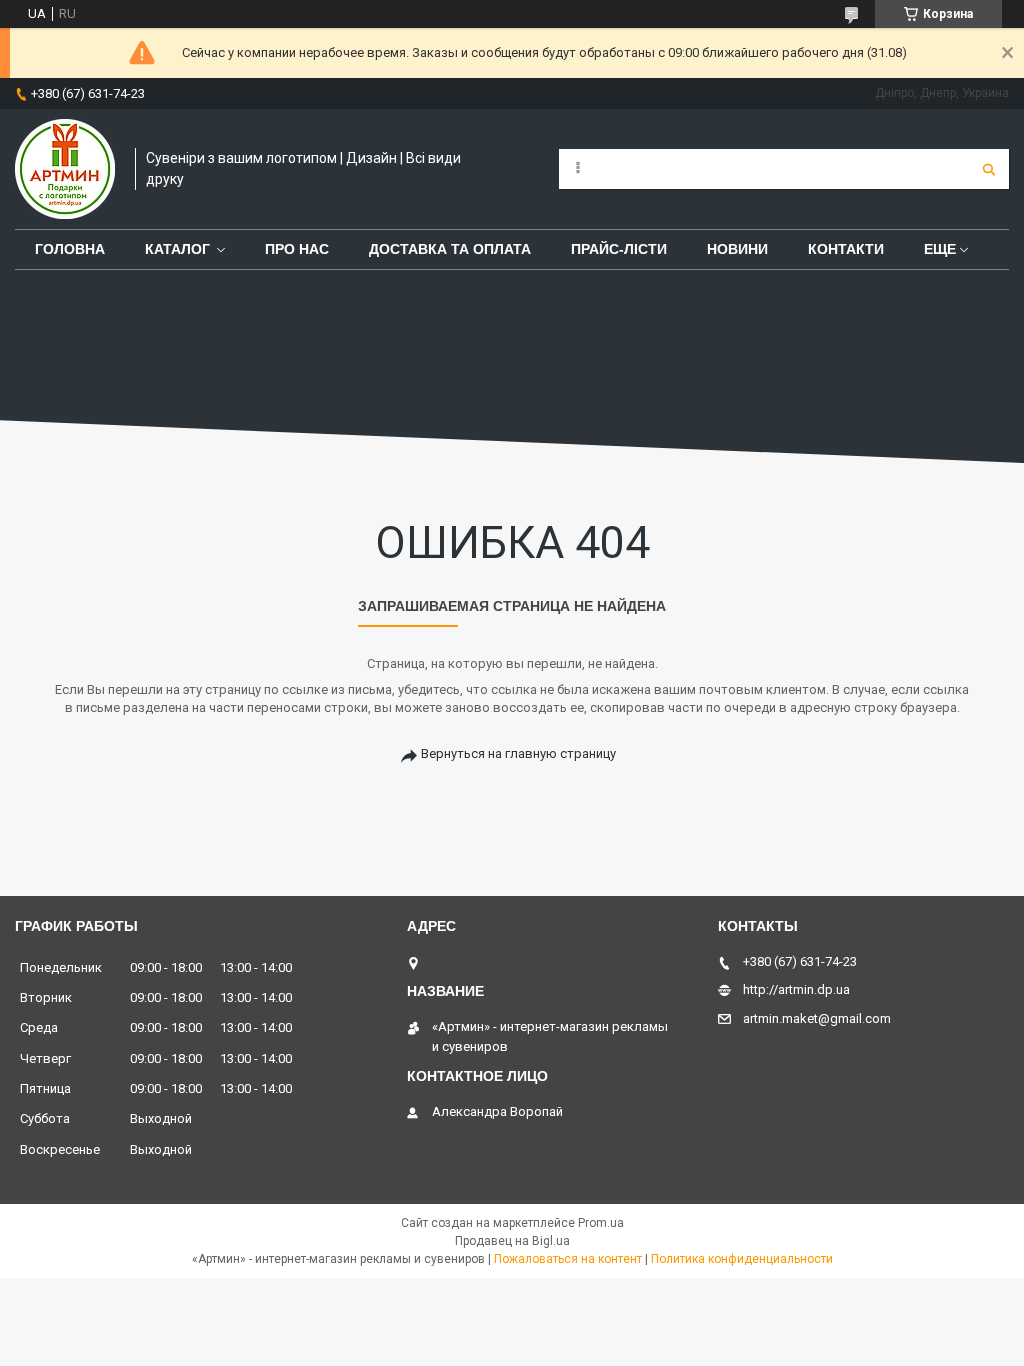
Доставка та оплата (450, 249)
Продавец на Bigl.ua (512, 1241)
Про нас (297, 249)
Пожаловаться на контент (568, 1259)
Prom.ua (601, 1223)
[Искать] (989, 169)
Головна (70, 249)
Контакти (846, 249)
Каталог (177, 249)
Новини (737, 249)
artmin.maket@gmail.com (817, 1018)
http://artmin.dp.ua (796, 989)
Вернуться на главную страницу (518, 753)
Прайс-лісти (619, 249)
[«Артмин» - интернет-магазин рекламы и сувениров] (65, 169)
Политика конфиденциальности (742, 1259)
